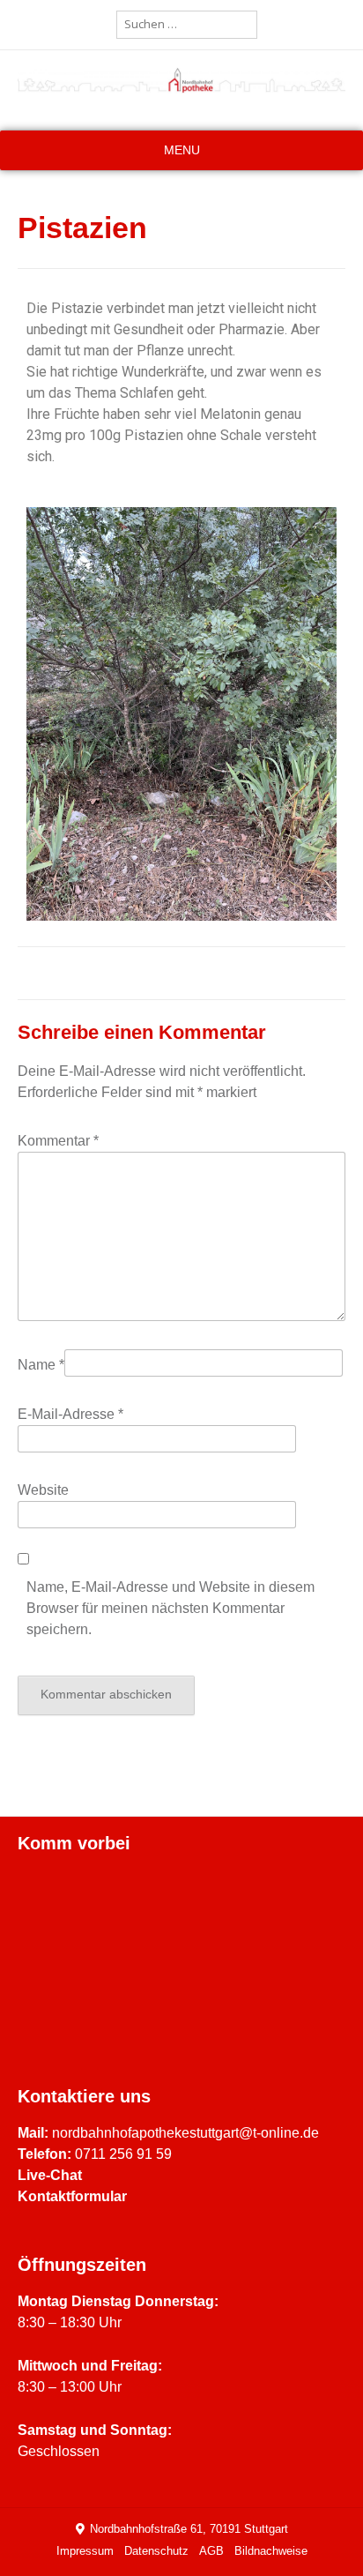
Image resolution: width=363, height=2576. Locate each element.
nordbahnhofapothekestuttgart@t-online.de (185, 2133)
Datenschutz (156, 2551)
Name (41, 1365)
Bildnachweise (271, 2551)
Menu (182, 150)
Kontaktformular (72, 2196)
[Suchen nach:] (187, 24)
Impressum (85, 2551)
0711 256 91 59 (123, 2154)
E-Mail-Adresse (70, 1414)
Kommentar (58, 1141)
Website (43, 1490)
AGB (211, 2551)
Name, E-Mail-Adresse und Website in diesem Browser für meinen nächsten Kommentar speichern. (170, 1608)
